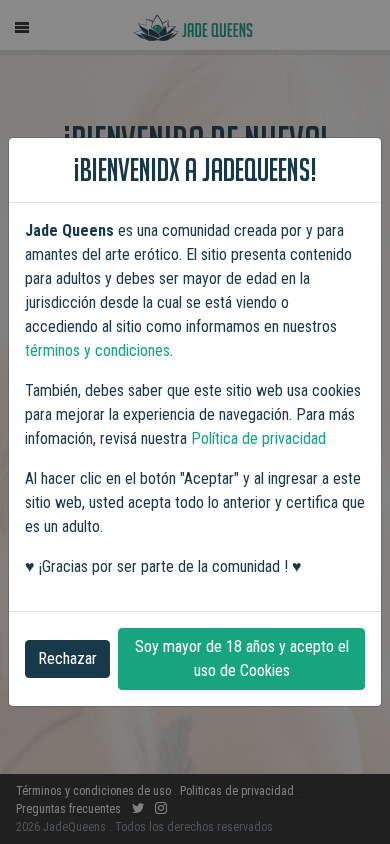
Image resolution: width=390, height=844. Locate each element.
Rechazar (67, 658)
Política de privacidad (258, 438)
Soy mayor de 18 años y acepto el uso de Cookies (242, 658)
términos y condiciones (97, 350)
